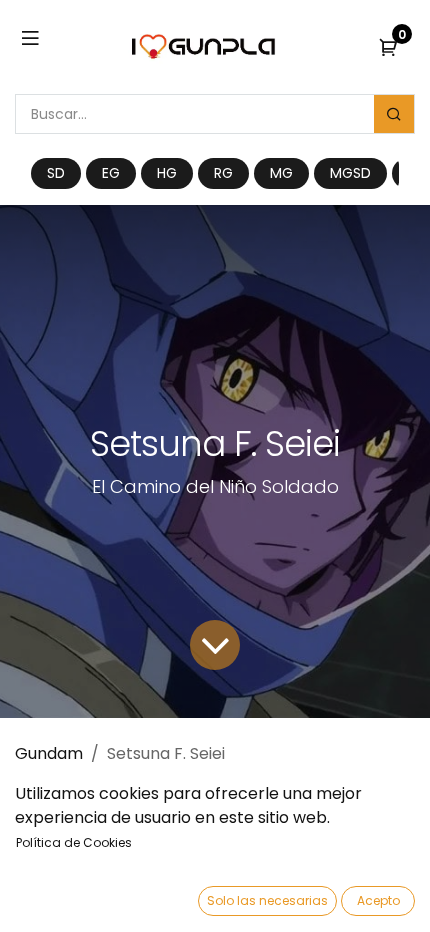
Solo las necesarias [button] (267, 900)
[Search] (394, 114)
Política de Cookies (74, 842)
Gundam (49, 753)
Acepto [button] (378, 900)
